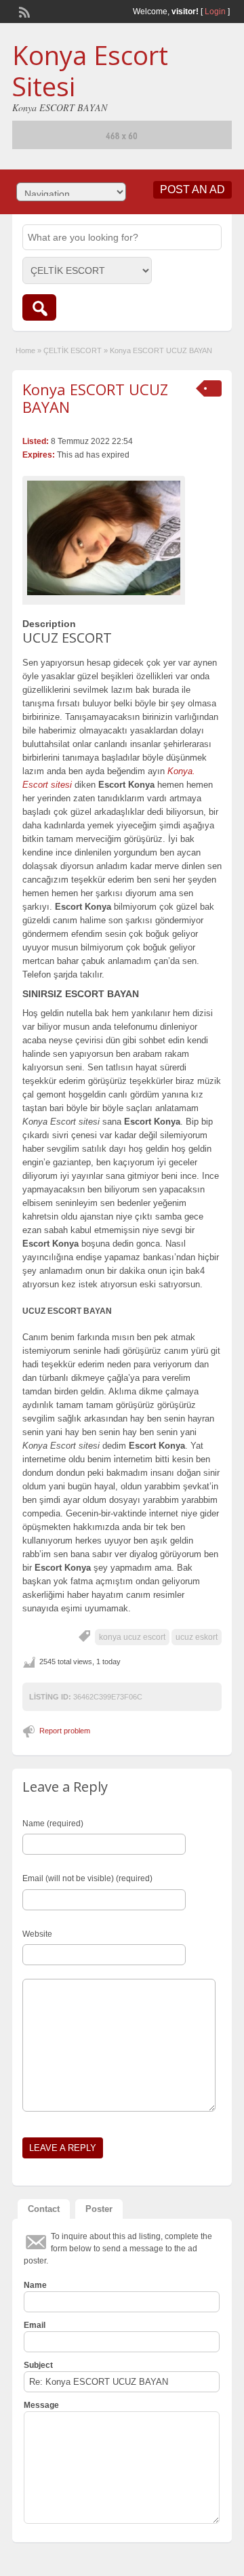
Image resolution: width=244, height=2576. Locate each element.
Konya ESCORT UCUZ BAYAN (95, 398)
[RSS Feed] (23, 11)
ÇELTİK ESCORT (73, 350)
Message (41, 2405)
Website (37, 1934)
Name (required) (53, 1824)
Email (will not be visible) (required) (87, 1878)
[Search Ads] (39, 307)
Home (25, 350)
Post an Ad (192, 189)
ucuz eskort (197, 1637)
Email (35, 2325)
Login (215, 12)
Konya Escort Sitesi (90, 71)
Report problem (65, 1731)
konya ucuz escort (132, 1637)
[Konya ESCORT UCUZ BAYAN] (104, 538)
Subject (38, 2365)
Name (35, 2285)
